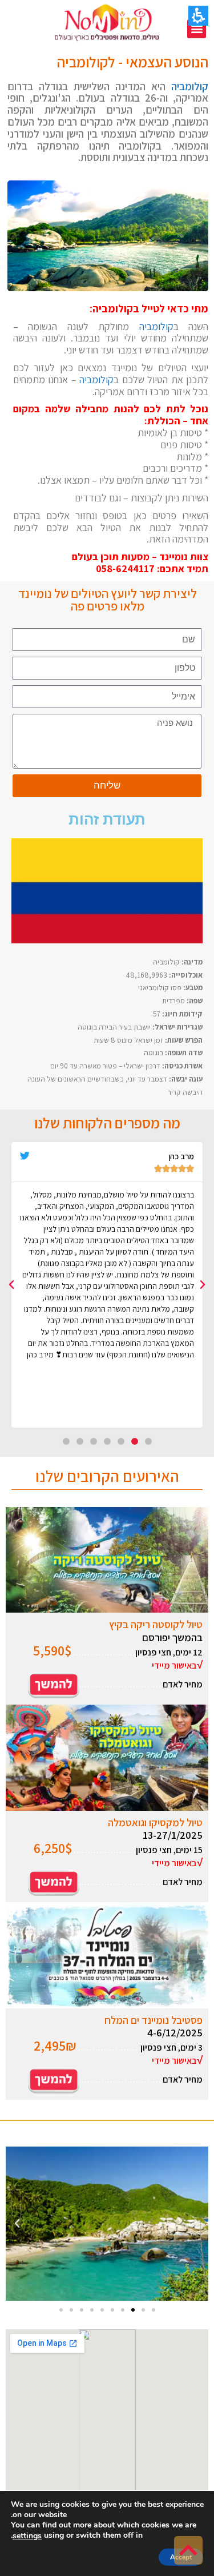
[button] (197, 29)
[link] (188, 2550)
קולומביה (190, 86)
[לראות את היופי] (54, 2079)
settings (27, 2536)
